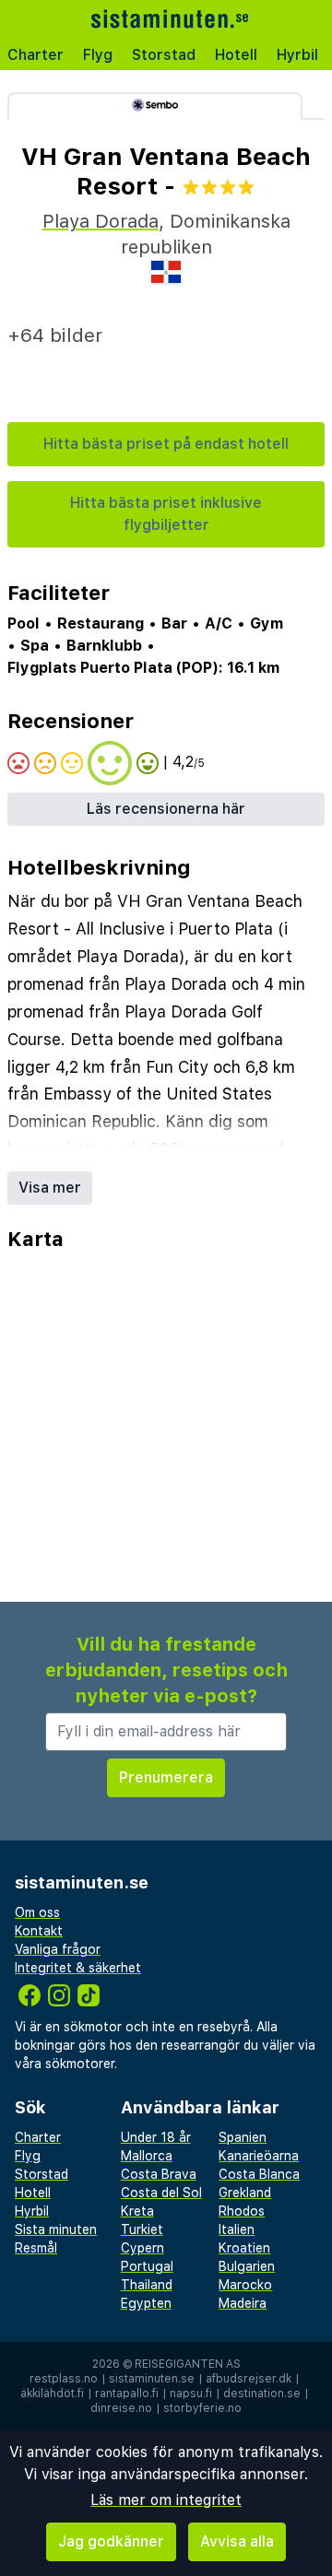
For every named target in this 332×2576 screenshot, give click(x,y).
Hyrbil (297, 55)
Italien (237, 2229)
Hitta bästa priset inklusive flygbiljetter (166, 514)
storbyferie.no (202, 2408)
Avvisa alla (237, 2541)
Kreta (137, 2211)
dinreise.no (121, 2408)
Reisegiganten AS (188, 2364)
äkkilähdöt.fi (52, 2394)
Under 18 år (156, 2137)
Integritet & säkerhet (78, 1968)
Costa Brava (159, 2174)
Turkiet (142, 2229)
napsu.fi (191, 2394)
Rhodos (242, 2211)
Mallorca (147, 2156)
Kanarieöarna (259, 2156)
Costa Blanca (259, 2174)
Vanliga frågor (58, 1949)
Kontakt (39, 1931)
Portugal (147, 2266)
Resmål (36, 2248)
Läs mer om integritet (166, 2500)
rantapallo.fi (127, 2394)
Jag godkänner (111, 2541)
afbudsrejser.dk (249, 2379)
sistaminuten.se (152, 2379)
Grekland (245, 2193)
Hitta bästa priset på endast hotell (166, 444)
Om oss (37, 1912)
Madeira (243, 2303)
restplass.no (64, 2379)
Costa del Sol (161, 2193)
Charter (36, 55)
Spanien (243, 2137)
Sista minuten (56, 2229)
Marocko (245, 2285)
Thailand (147, 2285)
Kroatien (244, 2248)
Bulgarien (247, 2266)
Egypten (146, 2303)
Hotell (236, 55)
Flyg (98, 55)
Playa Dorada (101, 221)
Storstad (164, 55)
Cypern (142, 2248)
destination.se (262, 2394)
